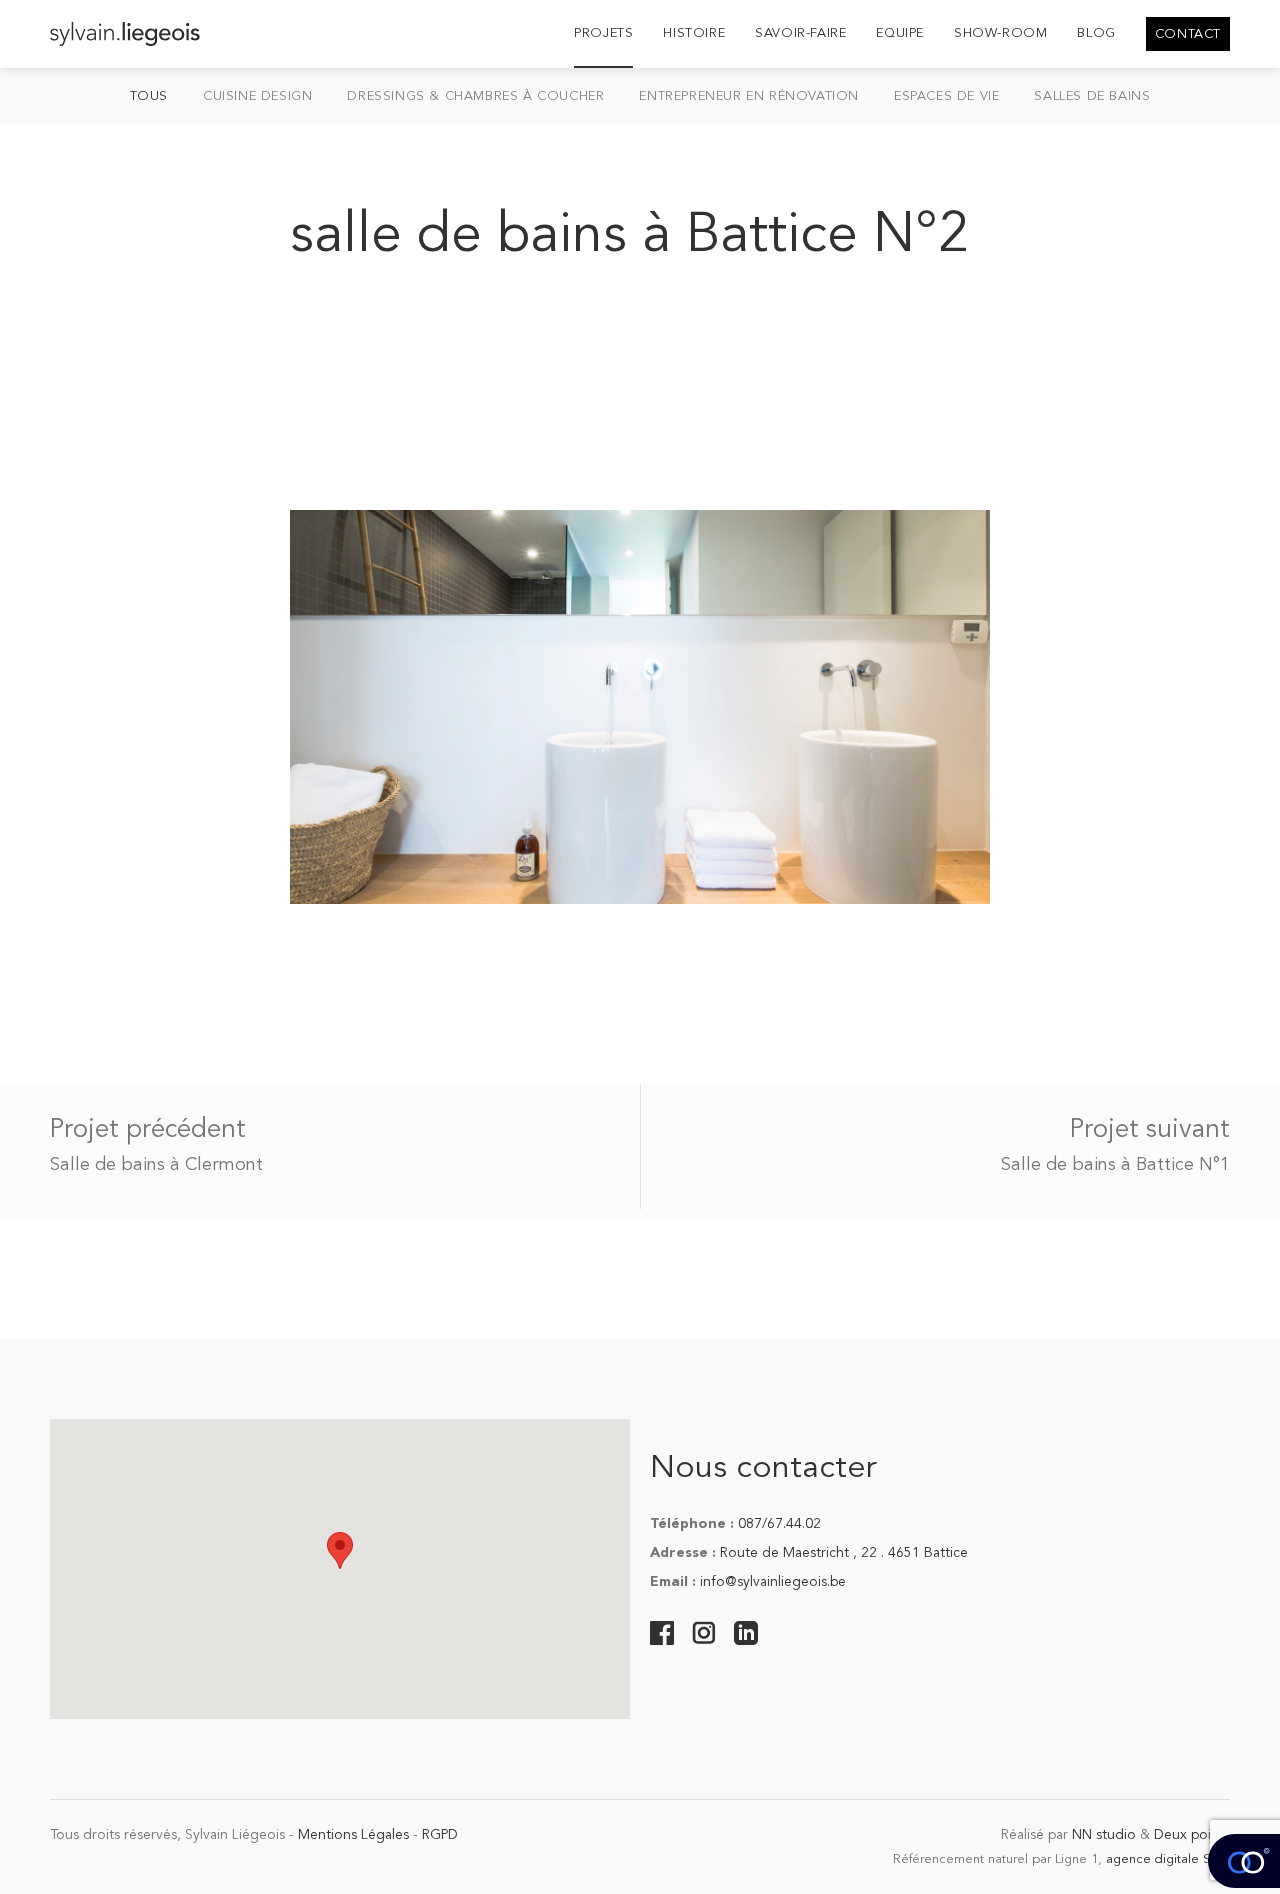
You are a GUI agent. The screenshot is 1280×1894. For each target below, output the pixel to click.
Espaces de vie (946, 96)
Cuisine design (257, 96)
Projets (603, 33)
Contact (1188, 34)
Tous (149, 96)
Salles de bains (1092, 96)
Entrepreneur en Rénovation (749, 96)
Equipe (900, 33)
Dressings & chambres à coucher (475, 96)
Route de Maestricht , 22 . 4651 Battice (844, 1553)
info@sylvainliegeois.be (773, 1582)
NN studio (1104, 1835)
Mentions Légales (353, 1835)
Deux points (1192, 1835)
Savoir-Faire (800, 33)
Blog (1096, 33)
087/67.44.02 (779, 1524)
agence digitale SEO (1168, 1859)
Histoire (694, 33)
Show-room (1000, 33)
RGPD (440, 1835)
